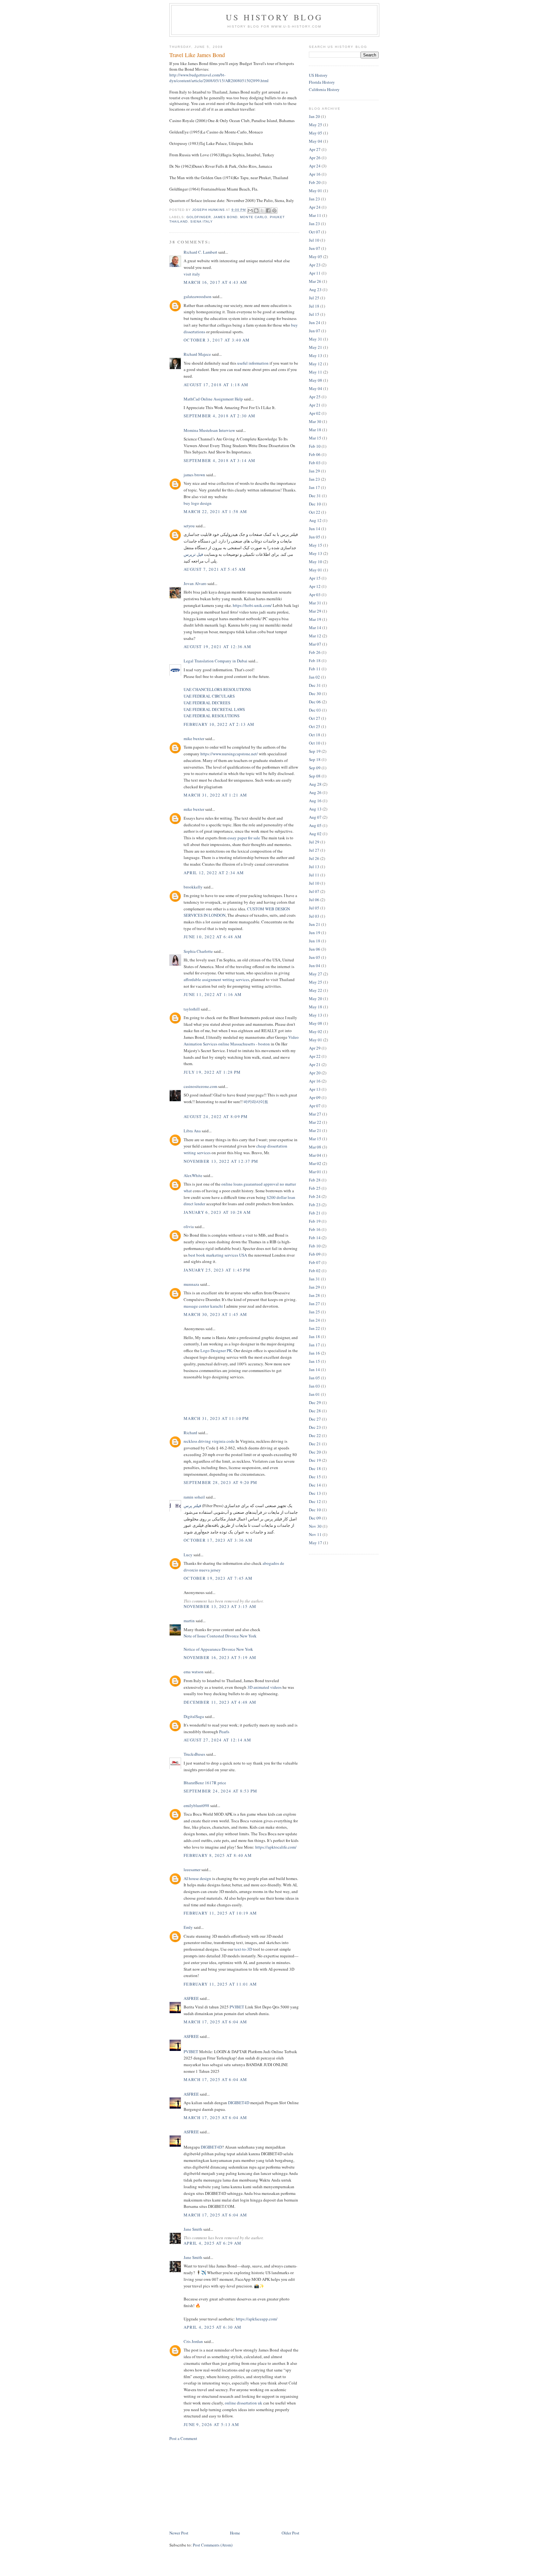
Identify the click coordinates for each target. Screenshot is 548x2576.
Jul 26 (314, 858)
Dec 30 (315, 693)
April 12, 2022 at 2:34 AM (214, 873)
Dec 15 (315, 1477)
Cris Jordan (193, 2341)
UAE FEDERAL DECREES (207, 703)
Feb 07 (315, 1262)
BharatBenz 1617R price (205, 1783)
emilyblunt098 (196, 1805)
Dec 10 (315, 504)
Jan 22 (314, 1328)
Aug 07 (315, 817)
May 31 (316, 339)
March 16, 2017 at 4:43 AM (215, 282)
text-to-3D (243, 1949)
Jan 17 (314, 487)
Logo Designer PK (216, 1350)
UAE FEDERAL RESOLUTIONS (212, 716)
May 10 (316, 562)
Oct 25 (315, 726)
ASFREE (191, 1998)
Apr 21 (315, 405)
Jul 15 (314, 314)
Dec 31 (315, 496)
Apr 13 (315, 1089)
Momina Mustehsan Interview (209, 430)
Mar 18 (315, 430)
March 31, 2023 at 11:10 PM (216, 1418)
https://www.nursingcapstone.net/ (229, 754)
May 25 (316, 125)
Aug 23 (315, 289)
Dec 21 (315, 1444)
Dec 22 (315, 1435)
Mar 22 (315, 1122)
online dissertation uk (244, 2403)
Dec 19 (315, 1460)
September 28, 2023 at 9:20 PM (221, 1482)
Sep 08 (315, 776)
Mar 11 (315, 215)
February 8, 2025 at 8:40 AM (218, 1855)
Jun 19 (315, 933)
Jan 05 (314, 1378)
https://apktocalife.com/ (276, 1847)
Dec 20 (315, 1452)
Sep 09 (315, 768)
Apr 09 (315, 1097)
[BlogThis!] (256, 211)
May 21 (316, 347)
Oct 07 (315, 232)
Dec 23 (315, 1427)
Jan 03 (314, 1386)
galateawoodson (198, 296)
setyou (189, 526)
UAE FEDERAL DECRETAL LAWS (214, 709)
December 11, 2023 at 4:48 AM (220, 1702)
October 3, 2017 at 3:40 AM (217, 340)
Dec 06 (315, 702)
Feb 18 (315, 660)
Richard (190, 1433)
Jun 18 (315, 941)
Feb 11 (315, 669)
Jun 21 (315, 924)
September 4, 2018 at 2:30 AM (219, 416)
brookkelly (193, 887)
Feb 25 (315, 1188)
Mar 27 (315, 1114)
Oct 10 (315, 743)
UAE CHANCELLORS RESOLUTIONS (217, 689)
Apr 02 (315, 413)
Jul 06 (314, 900)
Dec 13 (315, 1493)
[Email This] (250, 211)
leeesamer (192, 1870)
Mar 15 (315, 438)
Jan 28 (314, 1295)
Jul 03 (314, 916)
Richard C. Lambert (200, 252)
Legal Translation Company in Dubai (215, 661)
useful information (253, 363)
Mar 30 (315, 421)
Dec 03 (315, 710)
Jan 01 (314, 1394)
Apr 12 (315, 586)
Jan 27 (314, 1304)
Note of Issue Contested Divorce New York (220, 1636)
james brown (194, 475)
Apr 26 (315, 158)
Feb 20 (315, 182)
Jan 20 (314, 116)
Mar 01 (315, 1172)
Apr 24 (315, 166)
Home (235, 2533)
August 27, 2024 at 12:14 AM (217, 1740)
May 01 (316, 191)
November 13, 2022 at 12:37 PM (221, 1161)
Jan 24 (314, 1320)
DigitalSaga (194, 1716)
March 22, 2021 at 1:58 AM (215, 511)
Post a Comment (183, 2438)
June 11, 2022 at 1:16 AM (213, 994)
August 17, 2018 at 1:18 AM (216, 385)
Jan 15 (314, 1361)
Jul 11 (314, 875)
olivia (189, 1226)
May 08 (316, 380)
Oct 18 (315, 735)
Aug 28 (315, 784)
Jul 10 (314, 240)
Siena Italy (202, 221)
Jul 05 (314, 908)
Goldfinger (199, 217)
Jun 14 (315, 529)
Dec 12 (315, 1501)
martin (189, 1621)
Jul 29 (314, 842)
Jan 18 (314, 1337)
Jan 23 (314, 199)
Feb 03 (315, 463)
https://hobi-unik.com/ (252, 605)
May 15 (316, 545)
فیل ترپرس (193, 554)
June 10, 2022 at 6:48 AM (213, 937)
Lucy (188, 1555)
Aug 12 (315, 520)
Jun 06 (315, 949)
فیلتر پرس (192, 1506)
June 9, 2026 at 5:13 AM (211, 2424)
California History (324, 89)
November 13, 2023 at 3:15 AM (220, 1606)
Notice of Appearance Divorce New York (218, 1649)
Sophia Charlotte (198, 951)
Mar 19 (315, 619)
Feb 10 (315, 446)
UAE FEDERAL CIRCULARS (209, 696)
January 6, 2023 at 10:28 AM (217, 1212)
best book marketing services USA (218, 1255)
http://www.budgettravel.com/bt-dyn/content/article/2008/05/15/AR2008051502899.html (219, 78)
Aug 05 (315, 825)
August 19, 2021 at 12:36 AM (217, 647)
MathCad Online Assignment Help (213, 399)
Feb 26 (315, 652)
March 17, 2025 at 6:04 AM (215, 2022)
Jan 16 (314, 1353)
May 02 (316, 1031)
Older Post (290, 2533)
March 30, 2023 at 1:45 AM (215, 1314)
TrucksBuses (194, 1754)
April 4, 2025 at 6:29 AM (212, 2243)
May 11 (316, 372)
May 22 (316, 990)
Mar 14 (315, 628)
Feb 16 (315, 1229)
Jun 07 (315, 248)
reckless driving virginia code (209, 1441)
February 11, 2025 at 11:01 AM (220, 1984)
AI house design (197, 1878)
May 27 (316, 974)
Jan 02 (314, 677)
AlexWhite (193, 1175)
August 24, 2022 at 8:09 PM (216, 1116)
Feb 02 (315, 1271)
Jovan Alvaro (195, 583)
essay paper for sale (244, 838)
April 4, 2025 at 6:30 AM (212, 2327)
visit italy (192, 274)
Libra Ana (192, 1131)
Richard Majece (197, 354)
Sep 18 (315, 759)
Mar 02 (315, 1163)
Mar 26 (315, 281)
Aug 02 (315, 834)
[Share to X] (262, 211)
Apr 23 (315, 265)
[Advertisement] (217, 2485)
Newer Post (179, 2533)
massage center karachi (204, 1306)
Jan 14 (314, 1369)
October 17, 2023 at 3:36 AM (218, 1540)
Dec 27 (315, 1419)
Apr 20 (315, 1073)
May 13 (316, 355)
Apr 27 (315, 149)
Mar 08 (315, 1147)
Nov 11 (315, 1534)
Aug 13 (315, 809)
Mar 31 (315, 603)
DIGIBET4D (239, 2103)
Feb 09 (315, 1254)
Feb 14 (315, 1238)
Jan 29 (314, 471)
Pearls (224, 1732)
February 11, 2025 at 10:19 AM (220, 1913)
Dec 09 (315, 1518)
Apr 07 (315, 1106)
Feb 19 (315, 1221)
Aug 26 (315, 792)
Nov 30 (315, 1526)
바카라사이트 (256, 1102)
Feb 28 (315, 1180)
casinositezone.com (200, 1086)
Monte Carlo (254, 217)
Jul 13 (314, 867)
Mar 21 (315, 1130)
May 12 (316, 364)
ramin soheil (194, 1497)
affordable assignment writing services (216, 979)
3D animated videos (264, 1687)
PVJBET (237, 2007)
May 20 (316, 999)
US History (318, 75)
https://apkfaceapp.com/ (257, 2319)
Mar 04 (315, 1155)
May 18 (316, 1007)
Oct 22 (315, 512)
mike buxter (194, 738)
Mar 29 (315, 611)
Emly (188, 1927)
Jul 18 (314, 306)
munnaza (192, 1284)
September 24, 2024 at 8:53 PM (221, 1791)
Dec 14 (315, 1485)
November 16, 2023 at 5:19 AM (220, 1657)
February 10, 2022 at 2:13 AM (219, 724)
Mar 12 (315, 636)
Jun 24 (315, 322)
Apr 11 (315, 273)
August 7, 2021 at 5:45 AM (215, 569)
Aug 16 (315, 801)
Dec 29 (315, 1402)
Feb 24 (315, 1196)
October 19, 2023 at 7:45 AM (218, 1578)
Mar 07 (315, 644)
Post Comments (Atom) (213, 2545)
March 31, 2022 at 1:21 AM (215, 795)
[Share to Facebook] (268, 211)
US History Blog (274, 17)
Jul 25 (314, 298)
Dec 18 (315, 1468)
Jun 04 (315, 966)
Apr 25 (315, 397)
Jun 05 (315, 537)
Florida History (322, 82)
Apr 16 (315, 174)
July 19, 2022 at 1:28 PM (212, 1072)
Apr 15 (315, 578)
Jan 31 (314, 1279)
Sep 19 (315, 751)
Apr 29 (315, 1048)
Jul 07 (314, 891)
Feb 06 (315, 454)
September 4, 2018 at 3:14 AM (219, 460)
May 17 (316, 1543)
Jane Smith (193, 2229)
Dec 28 (315, 1411)
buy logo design (198, 503)
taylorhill (192, 1009)
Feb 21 (315, 1213)
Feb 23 (315, 1205)
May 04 (316, 141)
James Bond (225, 217)
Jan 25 (314, 1312)
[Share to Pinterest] (274, 211)
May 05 (316, 133)
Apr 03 (315, 595)
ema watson (194, 1672)
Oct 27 (315, 718)
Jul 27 (314, 850)
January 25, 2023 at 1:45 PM (217, 1270)
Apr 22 (315, 1056)
